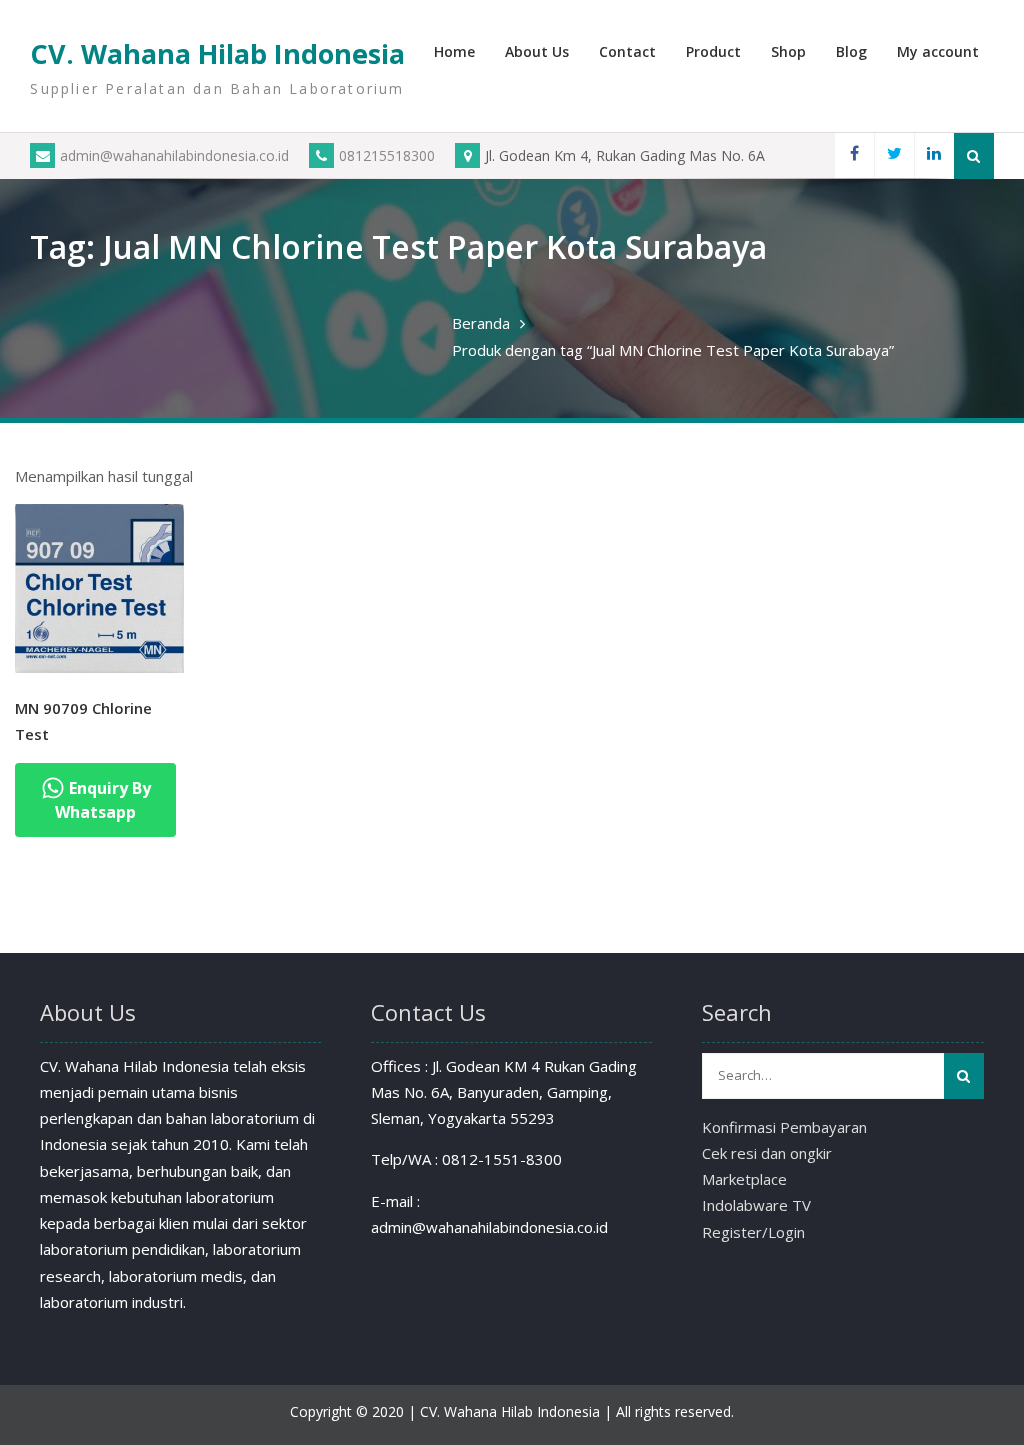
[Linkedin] (934, 155)
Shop (788, 51)
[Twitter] (894, 155)
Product (713, 51)
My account (938, 51)
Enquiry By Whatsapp (103, 800)
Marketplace (744, 1179)
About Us (537, 51)
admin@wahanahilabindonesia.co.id (174, 155)
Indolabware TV (756, 1205)
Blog (851, 51)
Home (454, 51)
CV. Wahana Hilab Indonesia (217, 53)
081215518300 (387, 155)
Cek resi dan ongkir (767, 1153)
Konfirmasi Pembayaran (784, 1127)
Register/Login (753, 1232)
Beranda (481, 323)
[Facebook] (854, 155)
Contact (627, 51)
